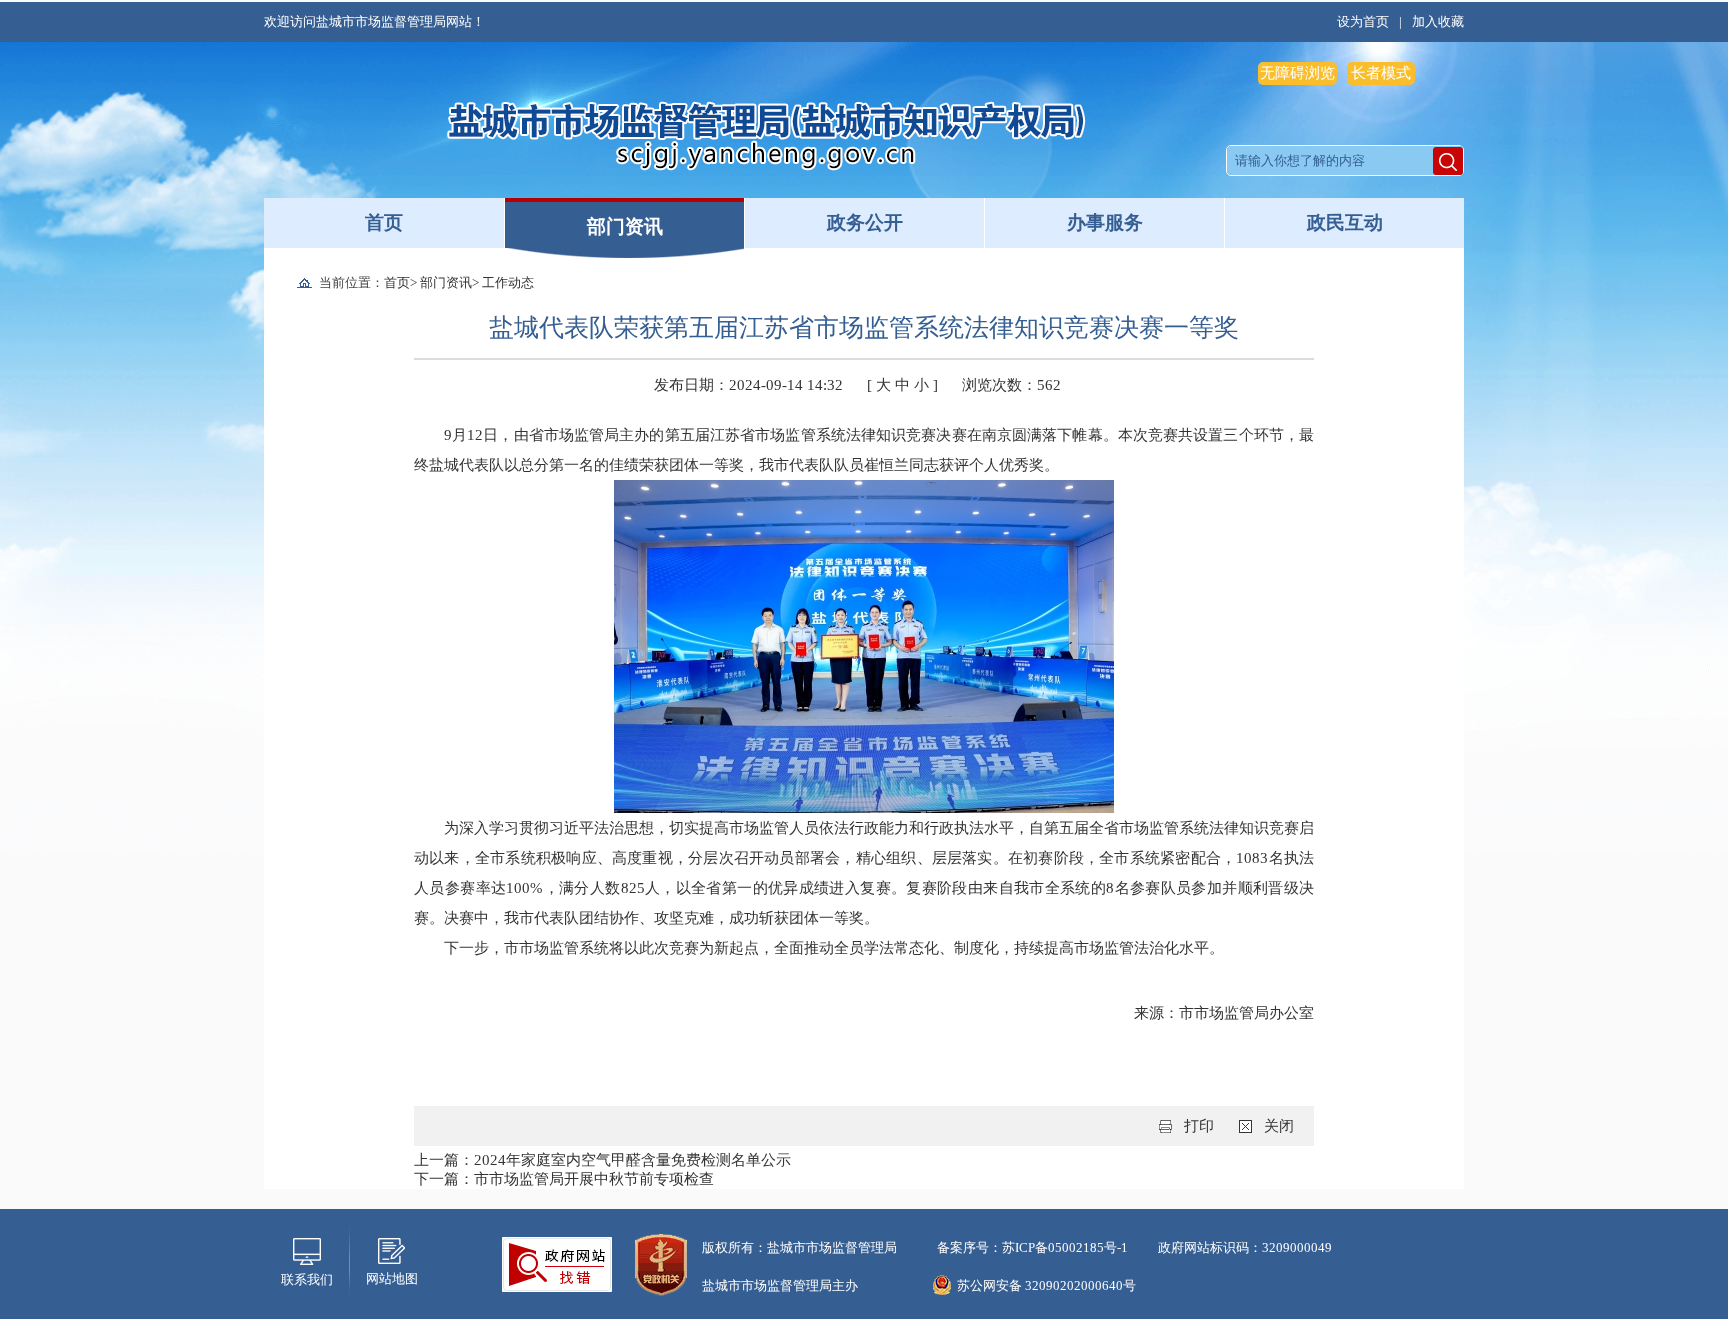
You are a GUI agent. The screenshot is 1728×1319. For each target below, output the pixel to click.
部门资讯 (625, 226)
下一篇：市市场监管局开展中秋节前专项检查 (564, 1179)
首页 (384, 222)
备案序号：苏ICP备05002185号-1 (1032, 1247)
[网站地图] (391, 1249)
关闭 (1279, 1126)
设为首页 (1363, 21)
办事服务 (1105, 222)
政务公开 (865, 222)
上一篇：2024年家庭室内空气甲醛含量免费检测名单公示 (602, 1160)
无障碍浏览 (1297, 73)
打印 (1199, 1126)
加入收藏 (1438, 21)
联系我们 (307, 1279)
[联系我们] (307, 1250)
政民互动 (1345, 222)
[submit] (1448, 160)
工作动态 (508, 282)
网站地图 (392, 1278)
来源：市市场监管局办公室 (1224, 1013)
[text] (1330, 160)
